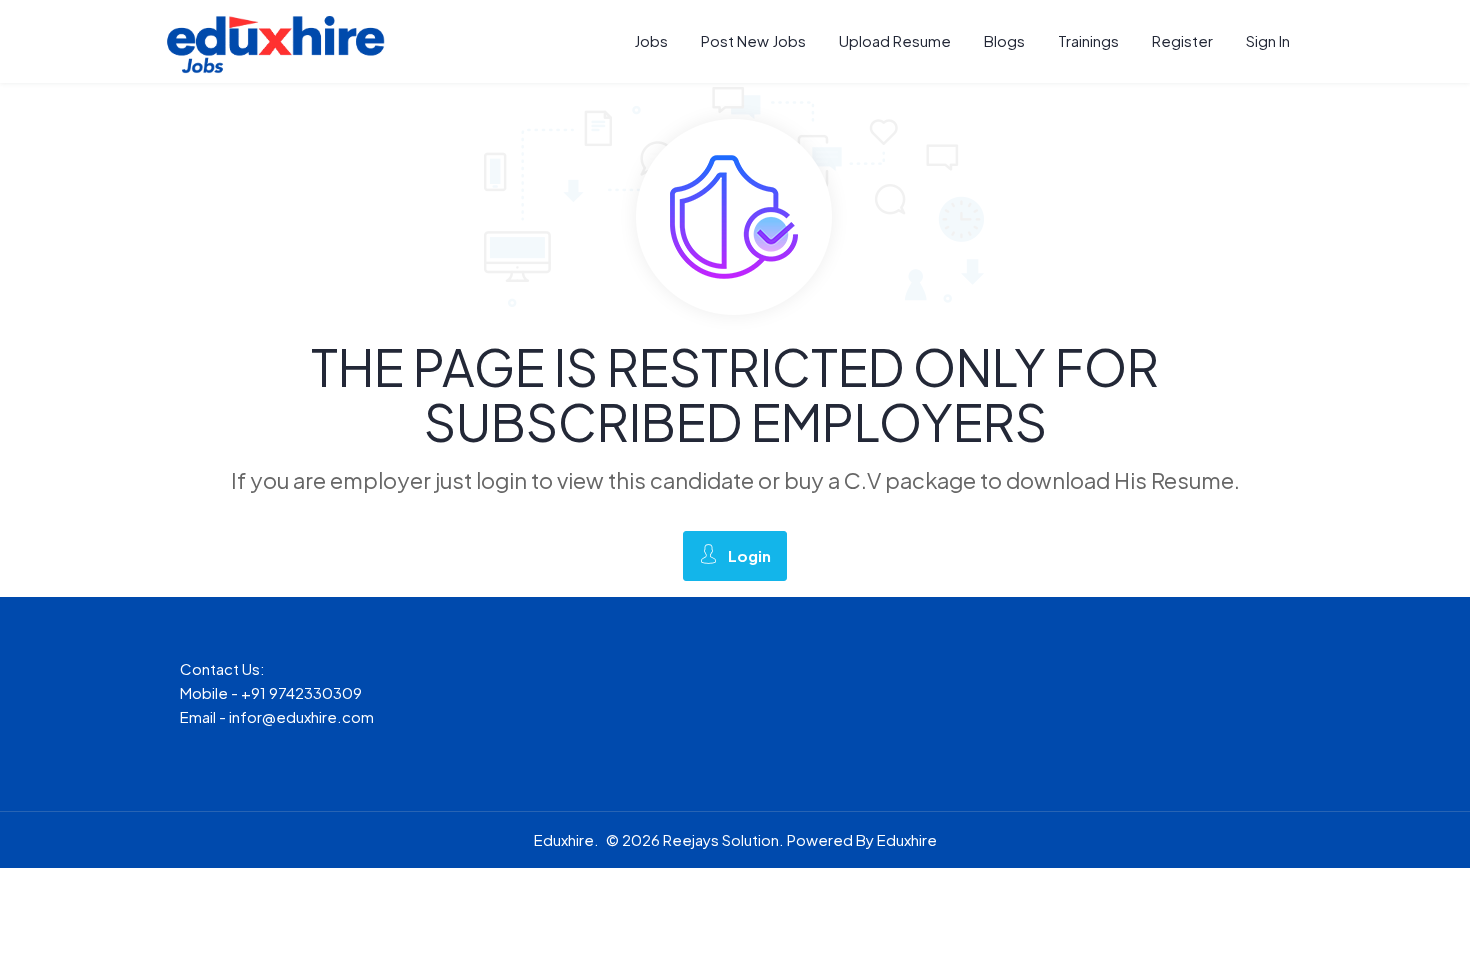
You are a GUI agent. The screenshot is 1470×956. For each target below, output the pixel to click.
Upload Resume (895, 40)
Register (1182, 40)
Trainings (1088, 40)
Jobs (651, 40)
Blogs (1004, 40)
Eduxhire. (566, 839)
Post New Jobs (753, 40)
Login (749, 555)
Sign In (1268, 40)
